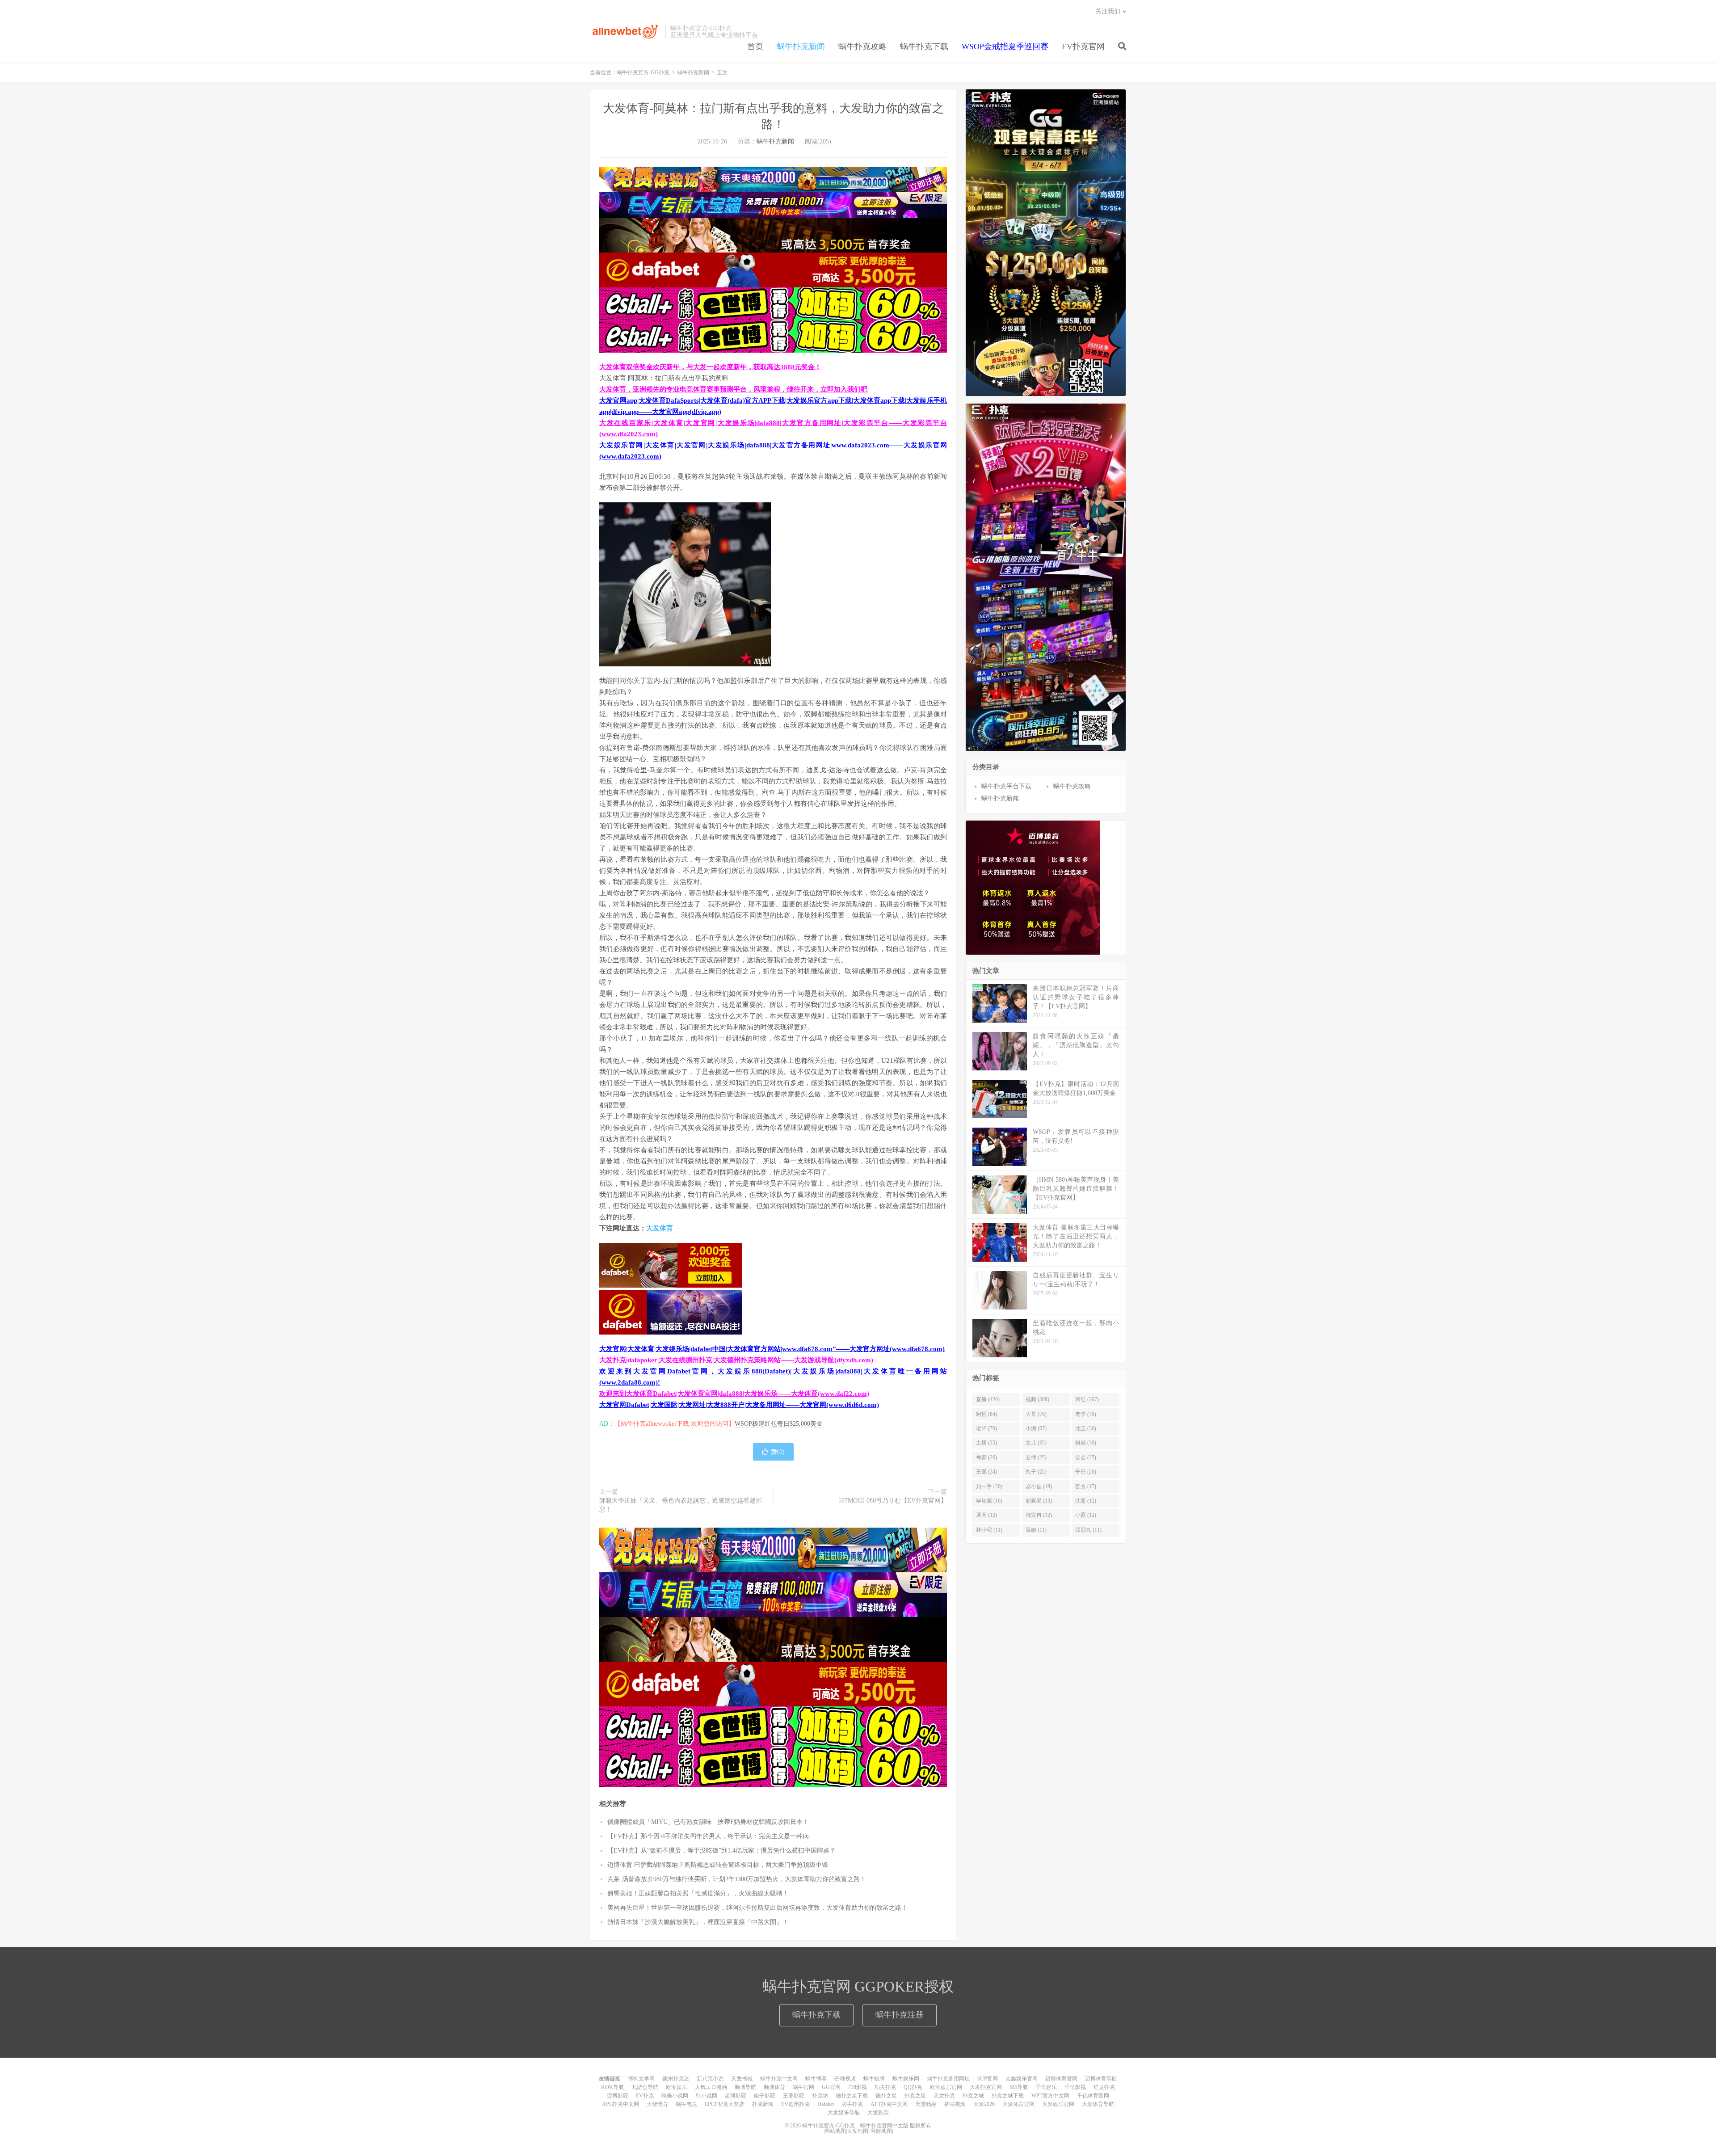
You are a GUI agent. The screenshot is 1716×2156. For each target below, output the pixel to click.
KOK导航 (612, 2087)
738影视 (858, 2087)
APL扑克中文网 (620, 2104)
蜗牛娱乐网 (906, 2079)
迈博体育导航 (1101, 2079)
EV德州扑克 (795, 2104)
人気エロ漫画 (711, 2087)
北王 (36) (1086, 1428)
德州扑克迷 (676, 2079)
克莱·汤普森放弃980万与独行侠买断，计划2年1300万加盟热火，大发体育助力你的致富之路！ (737, 1879)
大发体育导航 (1098, 2104)
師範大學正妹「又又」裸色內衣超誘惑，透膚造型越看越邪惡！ (681, 1505)
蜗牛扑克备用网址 (948, 2079)
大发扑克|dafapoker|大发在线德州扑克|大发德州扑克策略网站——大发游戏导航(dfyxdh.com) (736, 1360)
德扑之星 (886, 2096)
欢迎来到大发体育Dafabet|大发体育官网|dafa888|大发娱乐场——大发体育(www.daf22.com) (734, 1394)
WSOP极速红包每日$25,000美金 (779, 1424)
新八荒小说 (710, 2079)
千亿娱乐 (1046, 2087)
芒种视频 (845, 2079)
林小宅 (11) (989, 1530)
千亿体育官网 (1093, 2096)
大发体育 (660, 1228)
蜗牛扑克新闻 (801, 46)
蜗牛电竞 (686, 2104)
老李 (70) (1086, 1414)
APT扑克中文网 (889, 2104)
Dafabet (826, 2104)
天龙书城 (742, 2079)
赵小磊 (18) (1039, 1486)
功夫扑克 (885, 2087)
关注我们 (1108, 11)
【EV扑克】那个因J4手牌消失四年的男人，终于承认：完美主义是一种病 (708, 1836)
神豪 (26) (986, 1457)
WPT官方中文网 (1050, 2096)
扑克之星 (915, 2096)
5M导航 (1019, 2087)
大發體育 (657, 2104)
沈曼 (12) (1086, 1501)
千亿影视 (1075, 2087)
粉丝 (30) (1086, 1443)
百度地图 (858, 2131)
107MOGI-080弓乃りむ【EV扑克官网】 (893, 1501)
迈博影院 (618, 2096)
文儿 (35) (1036, 1443)
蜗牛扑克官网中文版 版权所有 (895, 2126)
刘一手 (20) (989, 1486)
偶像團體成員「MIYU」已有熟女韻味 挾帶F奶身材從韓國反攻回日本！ (708, 1822)
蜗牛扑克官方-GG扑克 (625, 32)
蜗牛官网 (803, 2087)
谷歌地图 (881, 2131)
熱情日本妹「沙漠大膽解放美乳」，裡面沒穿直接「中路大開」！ (698, 1922)
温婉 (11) (1036, 1530)
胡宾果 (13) (1039, 1501)
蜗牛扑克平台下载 (1006, 786)
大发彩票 (878, 2113)
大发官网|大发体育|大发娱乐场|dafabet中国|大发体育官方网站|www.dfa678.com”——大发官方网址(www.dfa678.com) (772, 1349)
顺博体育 (774, 2087)
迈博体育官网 (1061, 2079)
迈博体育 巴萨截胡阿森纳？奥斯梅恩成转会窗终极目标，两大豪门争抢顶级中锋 (718, 1865)
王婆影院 (794, 2096)
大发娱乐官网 (1058, 2104)
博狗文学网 (641, 2079)
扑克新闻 (763, 2104)
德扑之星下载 (852, 2096)
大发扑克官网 (986, 2087)
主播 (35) (986, 1443)
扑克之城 (973, 2096)
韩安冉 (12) (1039, 1515)
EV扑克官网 (1083, 46)
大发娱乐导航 (844, 2113)
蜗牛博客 (816, 2079)
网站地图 (835, 2131)
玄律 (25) (1036, 1457)
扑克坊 (820, 2096)
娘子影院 (765, 2096)
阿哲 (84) (986, 1414)
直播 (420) (988, 1399)
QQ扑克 (913, 2087)
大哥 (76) (1036, 1414)
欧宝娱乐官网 (946, 2087)
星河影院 (736, 2096)
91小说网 (707, 2096)
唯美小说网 (675, 2096)
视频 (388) (1037, 1399)
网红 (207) (1087, 1399)
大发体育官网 (1018, 2104)
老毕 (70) (986, 1428)
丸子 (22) (1036, 1472)
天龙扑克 (944, 2096)
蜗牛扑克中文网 (779, 2079)
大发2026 (984, 2104)
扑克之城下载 (1008, 2096)
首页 (755, 46)
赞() (778, 1452)
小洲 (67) (1036, 1428)
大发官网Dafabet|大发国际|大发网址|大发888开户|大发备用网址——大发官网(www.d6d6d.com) (739, 1405)
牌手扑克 (852, 2104)
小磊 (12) (1086, 1515)
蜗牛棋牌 (874, 2079)
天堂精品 (926, 2104)
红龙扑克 (1104, 2087)
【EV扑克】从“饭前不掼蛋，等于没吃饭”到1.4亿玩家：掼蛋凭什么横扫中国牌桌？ (721, 1851)
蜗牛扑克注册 (900, 2015)
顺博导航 (745, 2087)
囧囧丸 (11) (1088, 1530)
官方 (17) (1086, 1486)
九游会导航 (645, 2087)
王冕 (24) (986, 1472)
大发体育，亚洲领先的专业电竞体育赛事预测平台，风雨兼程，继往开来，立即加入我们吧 (733, 389)
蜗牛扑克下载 (924, 46)
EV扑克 (645, 2096)
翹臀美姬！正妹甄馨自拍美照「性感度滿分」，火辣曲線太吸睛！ (698, 1893)
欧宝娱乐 (677, 2087)
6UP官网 (988, 2079)
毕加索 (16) (989, 1501)
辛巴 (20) (1086, 1472)
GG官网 (831, 2087)
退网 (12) (986, 1515)
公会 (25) (1086, 1457)
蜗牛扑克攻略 (862, 46)
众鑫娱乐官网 (1022, 2079)
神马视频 (955, 2104)
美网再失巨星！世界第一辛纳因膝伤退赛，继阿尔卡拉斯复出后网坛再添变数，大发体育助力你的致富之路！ (757, 1908)
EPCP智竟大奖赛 (725, 2104)
